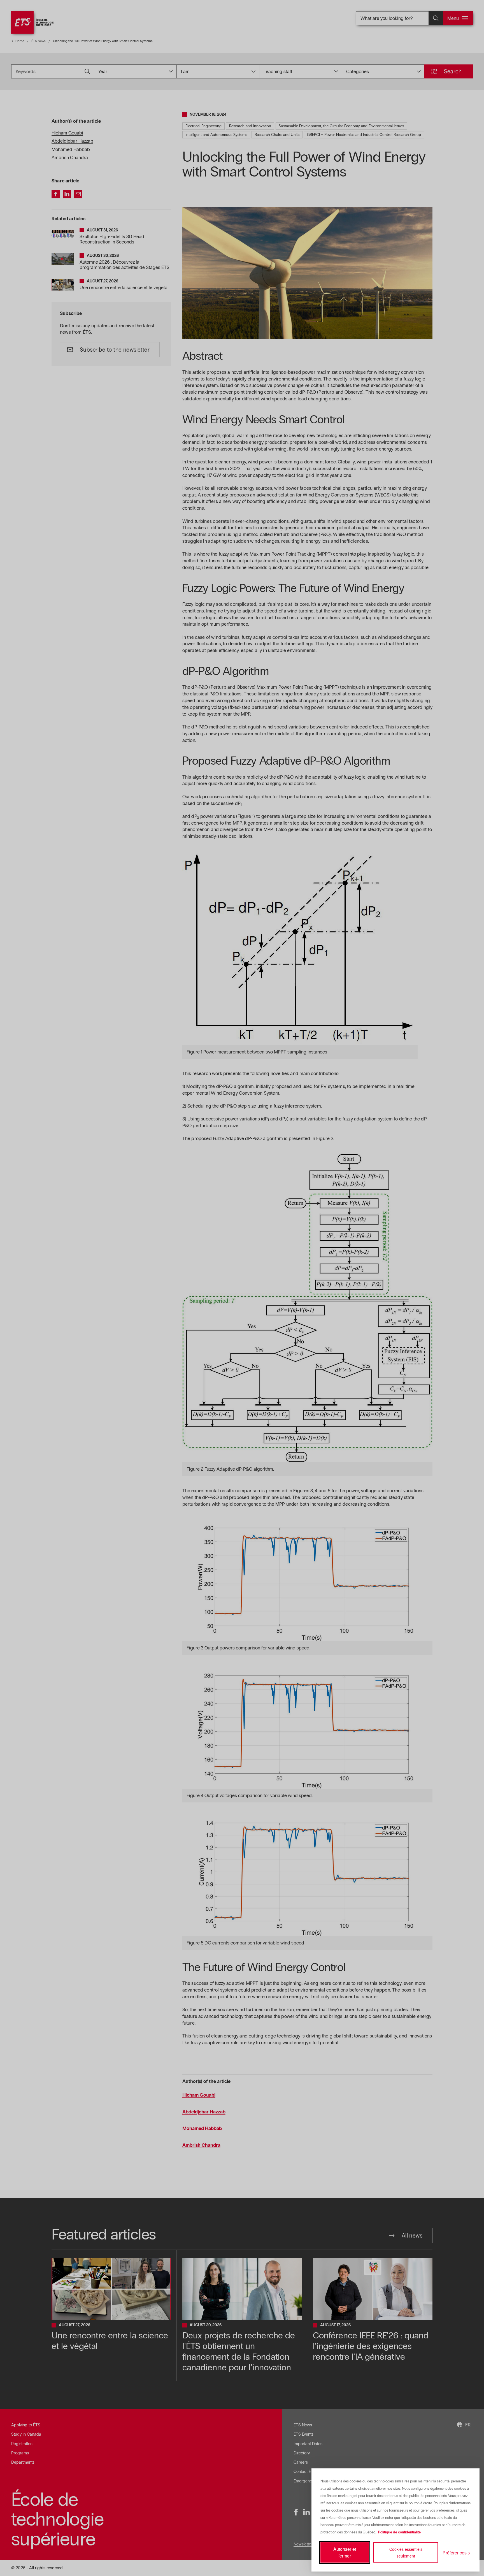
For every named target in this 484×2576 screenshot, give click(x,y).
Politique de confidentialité (399, 2532)
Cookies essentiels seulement (406, 2552)
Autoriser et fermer (345, 2552)
